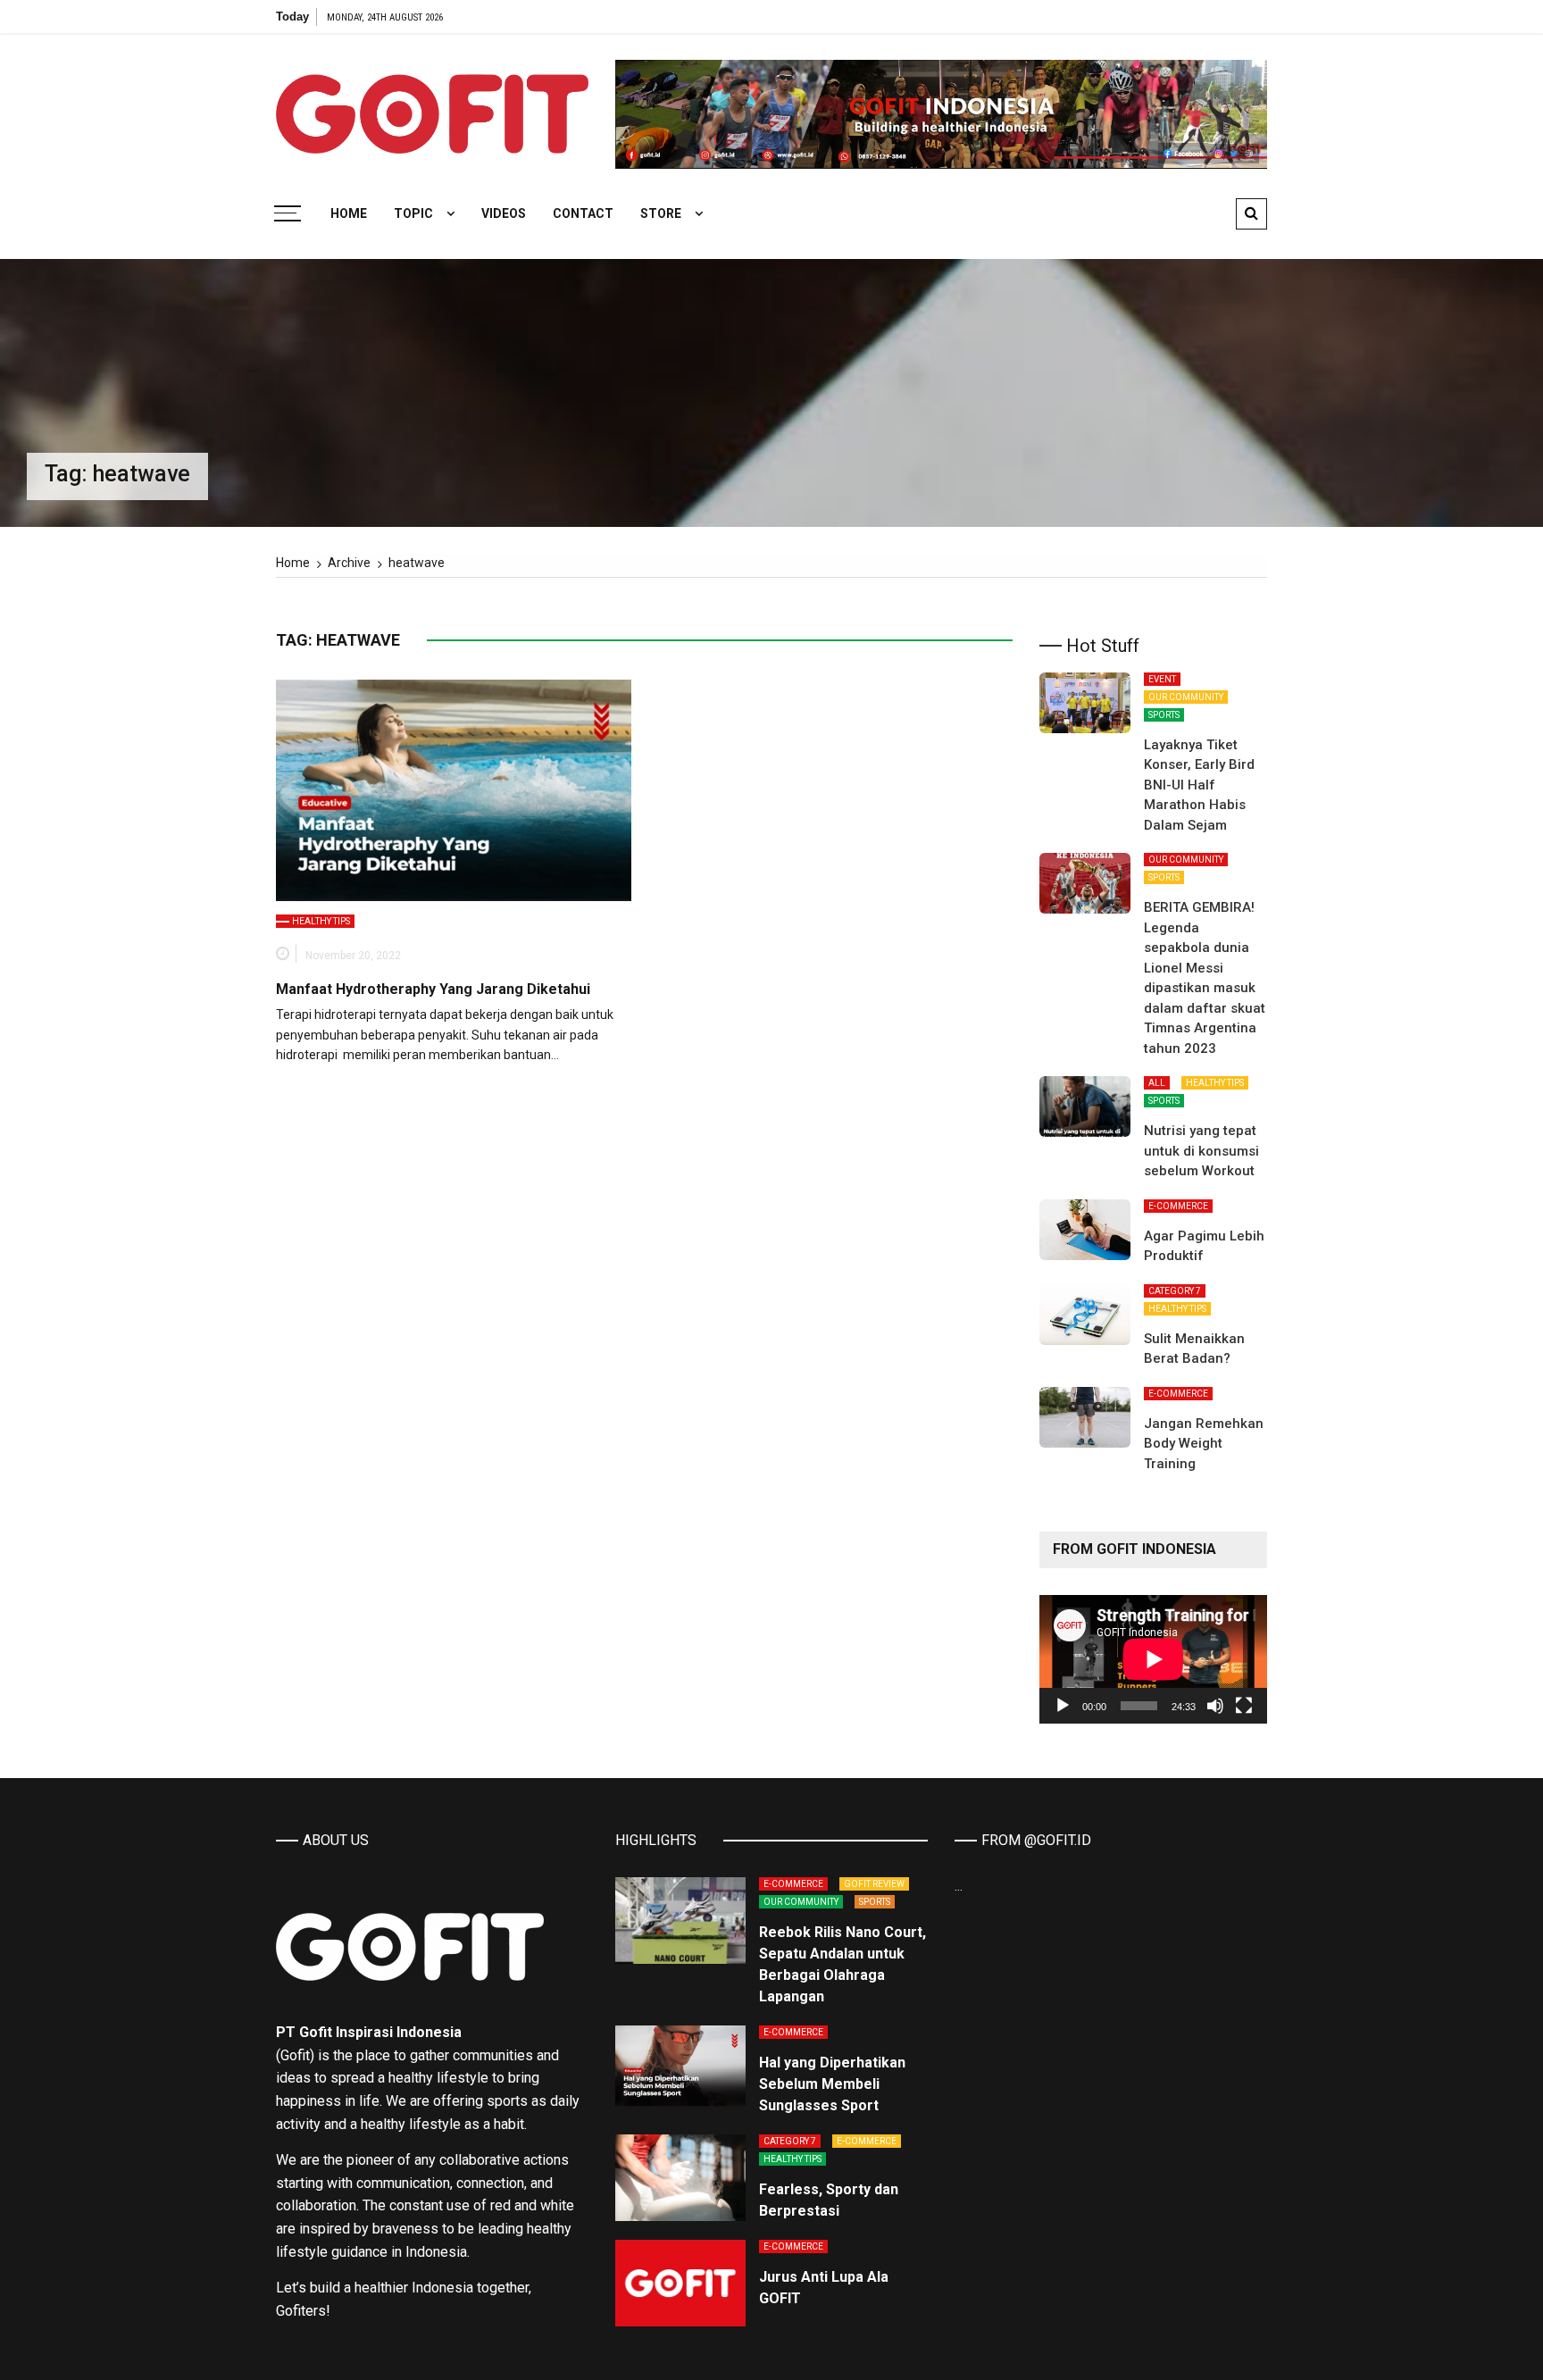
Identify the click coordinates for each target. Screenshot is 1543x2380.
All (1157, 1083)
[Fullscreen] (1244, 1706)
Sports (1164, 715)
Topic (413, 213)
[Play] (1063, 1706)
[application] (1153, 1659)
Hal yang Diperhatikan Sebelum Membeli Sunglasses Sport (832, 2084)
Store (661, 213)
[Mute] (1215, 1706)
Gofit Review (874, 1884)
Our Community (1186, 697)
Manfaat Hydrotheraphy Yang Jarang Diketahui (433, 989)
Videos (504, 213)
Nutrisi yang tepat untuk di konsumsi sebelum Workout (1201, 1151)
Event (1162, 679)
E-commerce (1178, 1206)
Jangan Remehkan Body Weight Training (1204, 1444)
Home (349, 213)
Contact (583, 213)
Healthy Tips (321, 921)
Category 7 (1175, 1291)
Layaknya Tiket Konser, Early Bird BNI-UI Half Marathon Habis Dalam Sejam (1199, 785)
